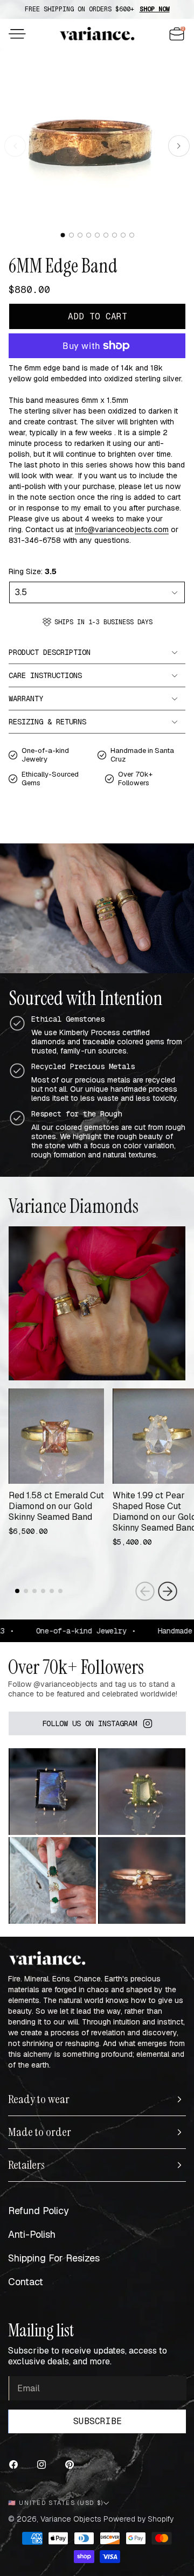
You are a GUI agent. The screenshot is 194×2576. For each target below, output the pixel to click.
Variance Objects (71, 2519)
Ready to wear (39, 2099)
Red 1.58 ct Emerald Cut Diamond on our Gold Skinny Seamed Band (56, 1506)
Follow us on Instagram (89, 1723)
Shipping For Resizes (54, 2258)
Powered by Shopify (138, 2519)
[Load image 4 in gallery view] (89, 235)
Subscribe (98, 2421)
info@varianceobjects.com (122, 529)
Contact (26, 2282)
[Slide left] (15, 146)
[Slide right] (179, 146)
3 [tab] (36, 1599)
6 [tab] (61, 1599)
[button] (17, 34)
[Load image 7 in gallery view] (115, 235)
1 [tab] (18, 1599)
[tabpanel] (56, 1467)
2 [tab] (27, 1599)
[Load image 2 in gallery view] (71, 235)
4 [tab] (44, 1599)
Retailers (26, 2165)
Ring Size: (33, 571)
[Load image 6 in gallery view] (106, 235)
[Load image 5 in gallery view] (97, 235)
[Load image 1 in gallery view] (63, 235)
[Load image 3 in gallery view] (80, 235)
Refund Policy (39, 2211)
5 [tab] (53, 1599)
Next (168, 1591)
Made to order (40, 2132)
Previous (145, 1591)
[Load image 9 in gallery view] (132, 235)
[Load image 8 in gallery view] (123, 235)
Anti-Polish (32, 2234)
